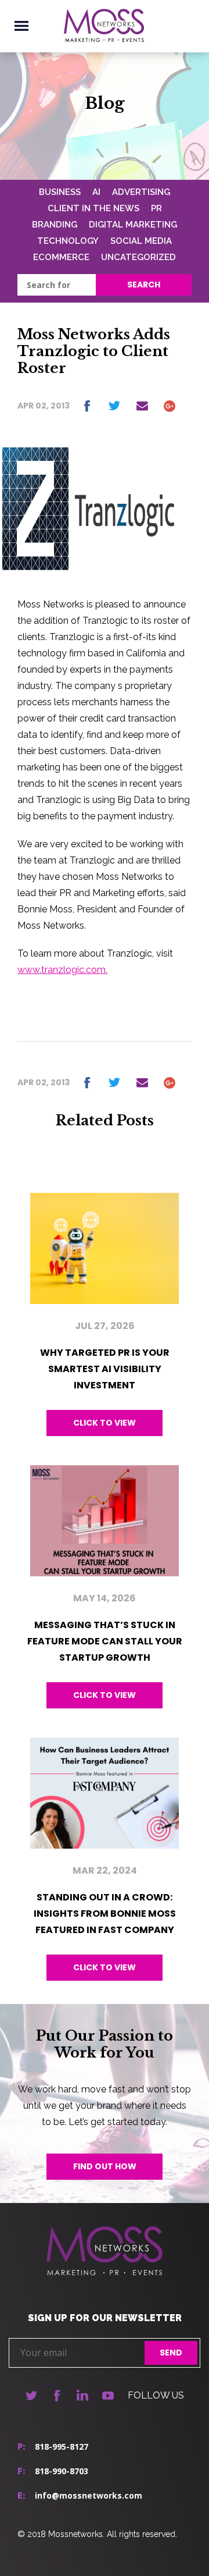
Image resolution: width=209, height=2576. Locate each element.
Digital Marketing (133, 225)
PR (156, 208)
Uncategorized (138, 257)
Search (144, 285)
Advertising (141, 192)
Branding (55, 225)
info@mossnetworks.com (89, 2495)
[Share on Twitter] (114, 406)
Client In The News (93, 208)
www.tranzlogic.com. (62, 970)
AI (96, 192)
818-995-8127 (62, 2447)
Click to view (105, 1423)
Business (60, 192)
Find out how (105, 2166)
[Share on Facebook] (87, 406)
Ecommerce (61, 257)
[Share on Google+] (170, 406)
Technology (68, 241)
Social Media (141, 241)
